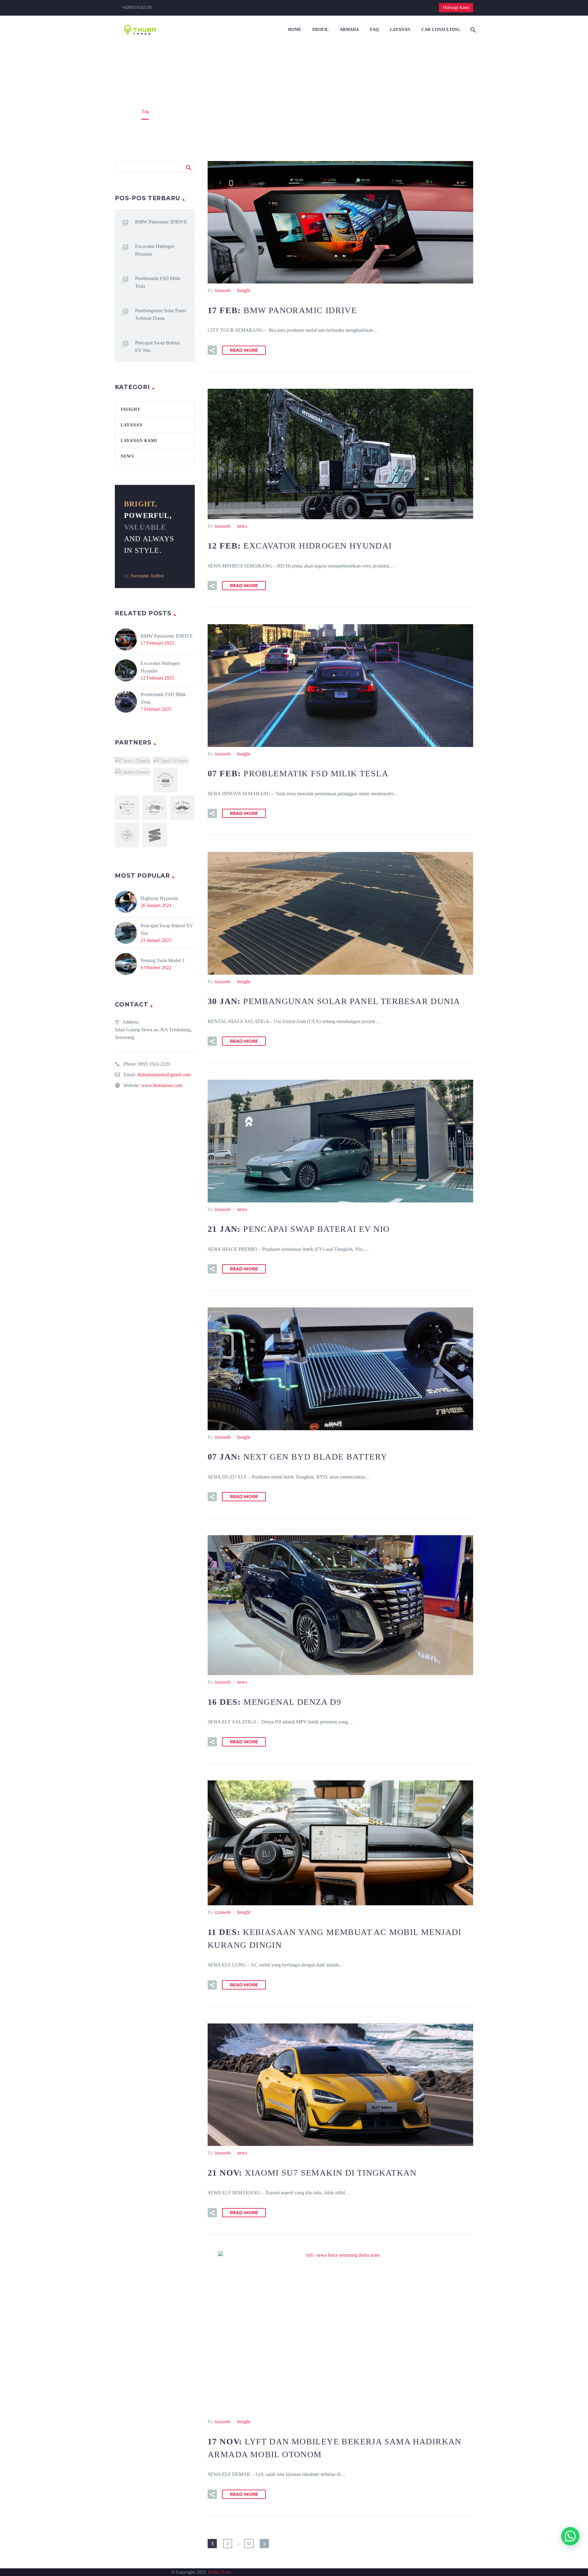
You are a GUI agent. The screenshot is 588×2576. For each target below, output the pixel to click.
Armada (349, 30)
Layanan (400, 30)
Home (295, 30)
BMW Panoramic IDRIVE (161, 222)
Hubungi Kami (456, 7)
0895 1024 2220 (154, 1064)
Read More (244, 350)
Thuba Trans (219, 2572)
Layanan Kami (139, 441)
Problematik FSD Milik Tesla (158, 282)
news (242, 526)
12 (249, 2544)
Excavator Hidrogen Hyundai (155, 250)
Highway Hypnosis (159, 898)
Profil (320, 30)
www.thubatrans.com (162, 1085)
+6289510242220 (136, 7)
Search (188, 167)
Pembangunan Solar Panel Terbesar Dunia (160, 314)
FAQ (374, 30)
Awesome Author (147, 576)
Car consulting (441, 30)
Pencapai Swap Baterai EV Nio (157, 347)
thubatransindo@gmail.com (164, 1075)
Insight (244, 290)
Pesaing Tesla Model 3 (162, 960)
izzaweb (223, 290)
